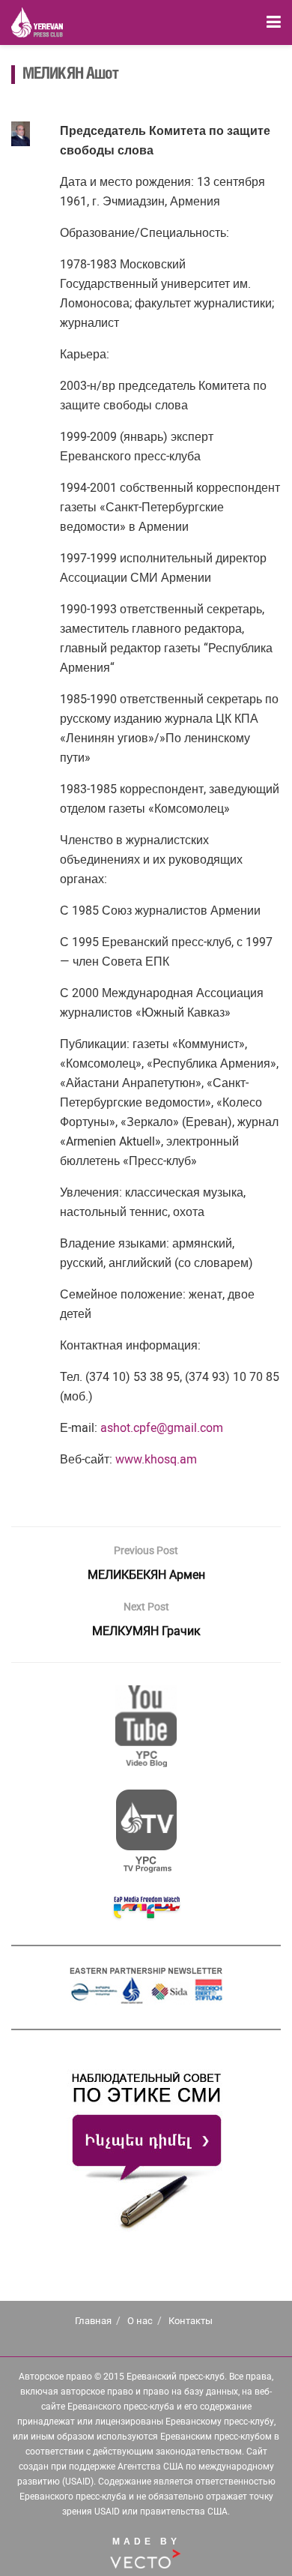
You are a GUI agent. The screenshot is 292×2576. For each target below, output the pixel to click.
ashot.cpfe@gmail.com (162, 1428)
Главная (93, 2321)
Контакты (191, 2321)
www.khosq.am (156, 1459)
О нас (140, 2321)
